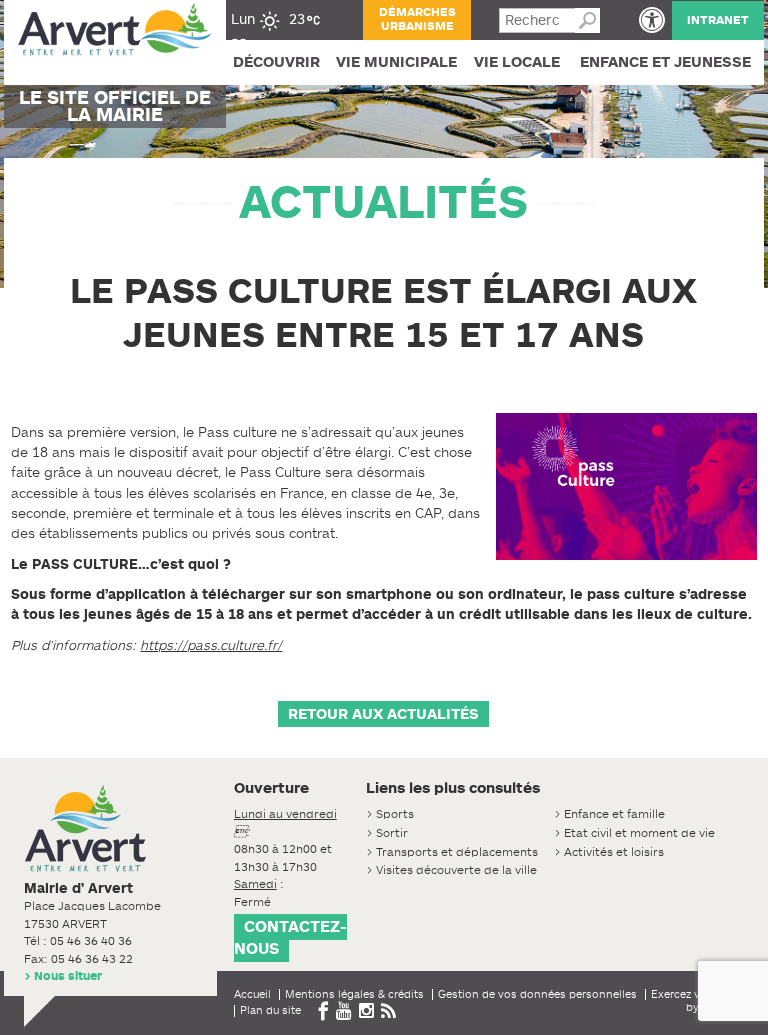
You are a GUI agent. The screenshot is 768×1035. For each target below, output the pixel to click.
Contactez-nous (290, 938)
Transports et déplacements (457, 852)
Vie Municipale (396, 62)
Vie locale (517, 62)
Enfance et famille (614, 814)
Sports (395, 814)
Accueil (252, 994)
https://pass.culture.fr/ (211, 645)
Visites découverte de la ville (456, 870)
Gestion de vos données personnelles (537, 994)
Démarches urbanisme (417, 19)
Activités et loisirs (614, 852)
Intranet (718, 20)
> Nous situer (63, 976)
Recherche (587, 20)
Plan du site (270, 1010)
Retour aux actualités (383, 714)
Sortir (392, 833)
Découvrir (276, 62)
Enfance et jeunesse (665, 62)
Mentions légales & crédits (354, 994)
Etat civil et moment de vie (639, 833)
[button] (652, 20)
